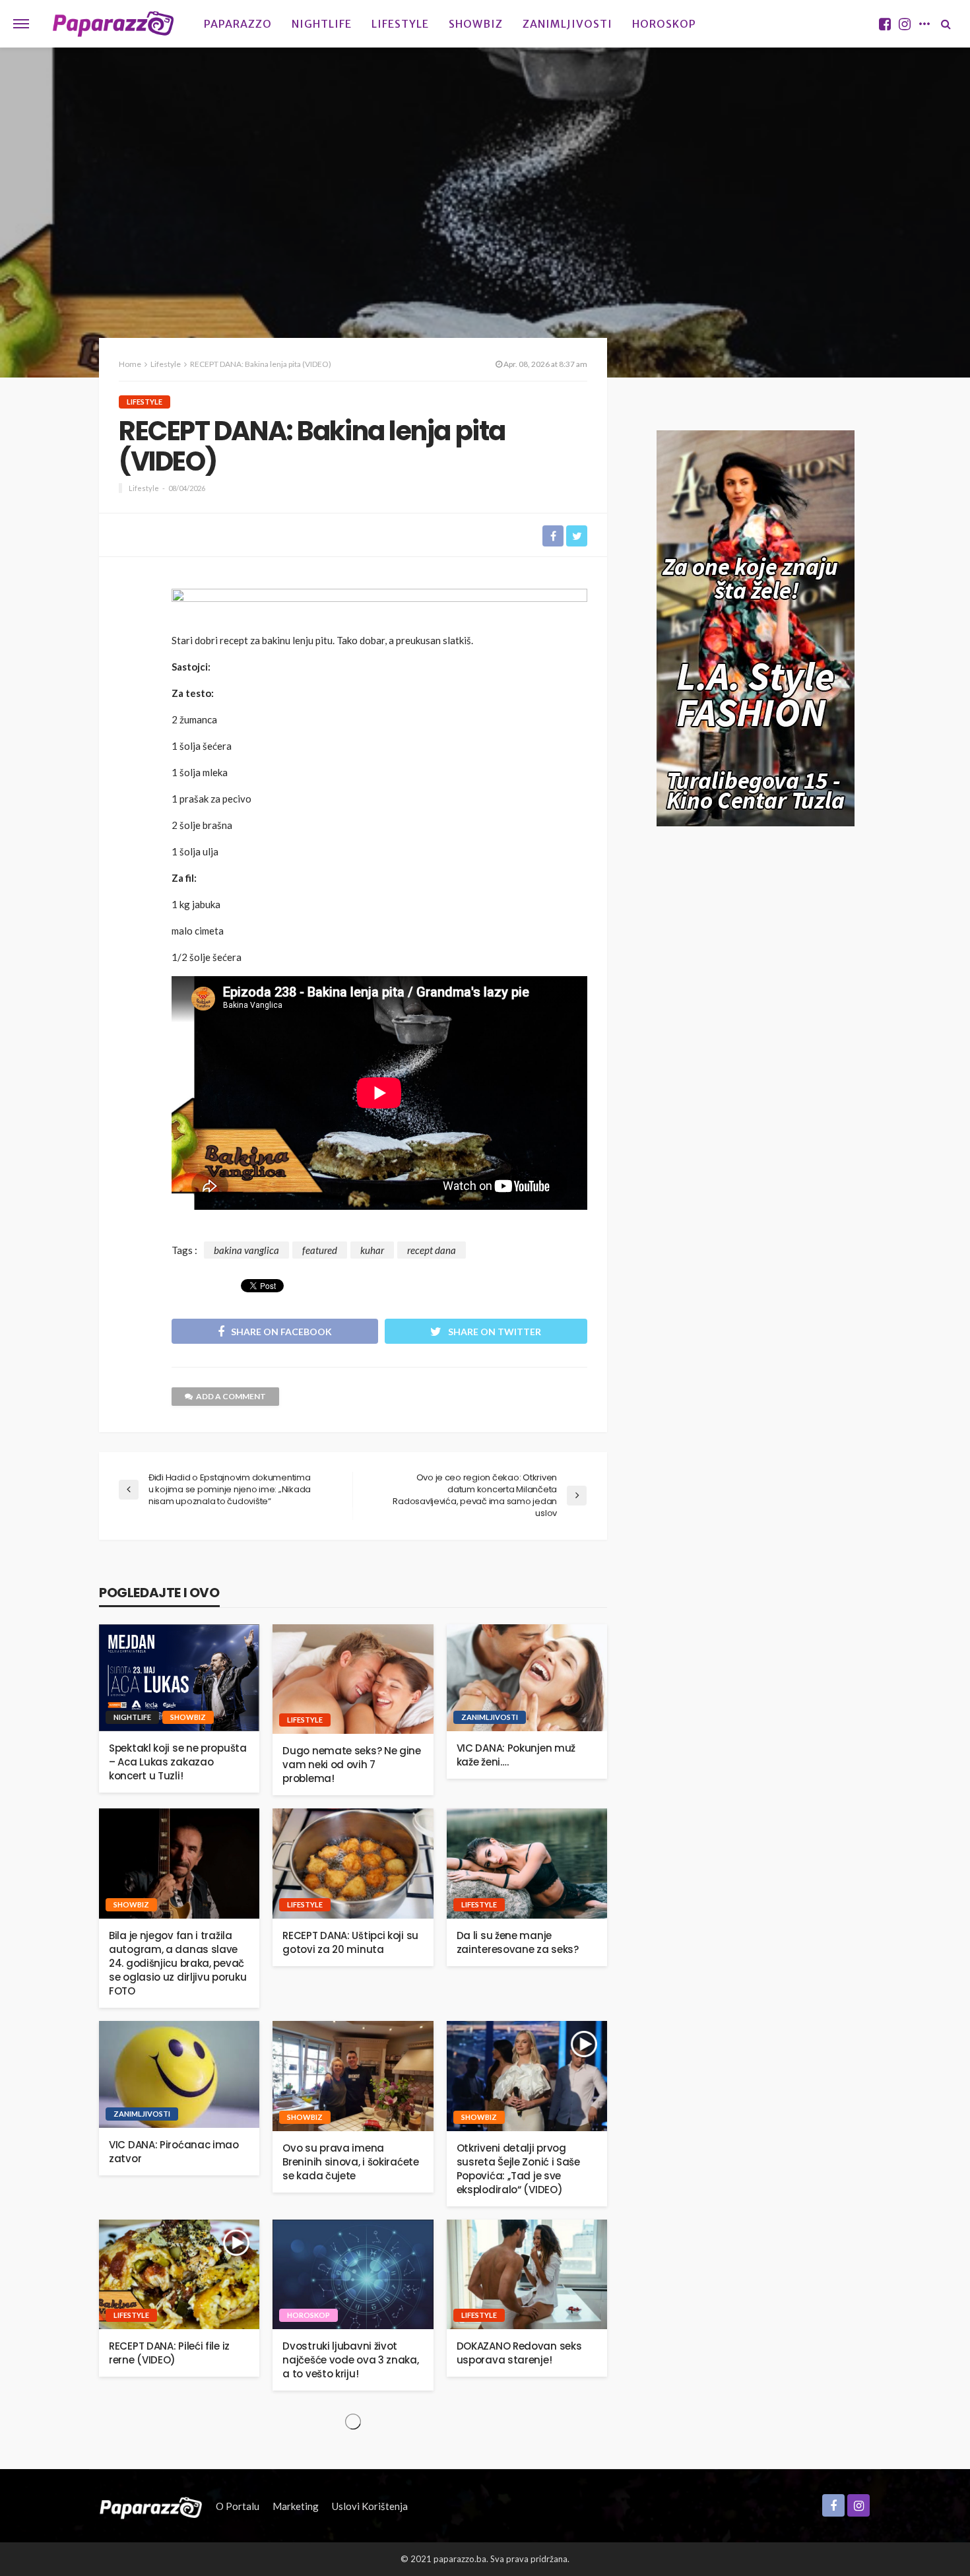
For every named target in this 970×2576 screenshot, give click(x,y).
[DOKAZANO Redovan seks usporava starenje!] (527, 2275)
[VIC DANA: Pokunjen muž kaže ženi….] (527, 1678)
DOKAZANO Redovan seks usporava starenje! (519, 2353)
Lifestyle (400, 24)
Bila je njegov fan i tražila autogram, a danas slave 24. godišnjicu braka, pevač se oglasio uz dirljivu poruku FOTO (178, 1963)
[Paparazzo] (151, 2506)
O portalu (238, 2506)
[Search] (946, 24)
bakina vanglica (246, 1250)
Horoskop (664, 24)
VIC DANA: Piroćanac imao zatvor (174, 2152)
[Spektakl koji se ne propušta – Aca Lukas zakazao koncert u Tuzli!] (179, 1678)
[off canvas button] (21, 24)
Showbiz (476, 24)
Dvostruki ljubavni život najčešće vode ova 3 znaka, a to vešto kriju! (350, 2360)
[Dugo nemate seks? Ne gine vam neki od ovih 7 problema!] (353, 1679)
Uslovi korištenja (370, 2506)
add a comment (231, 1396)
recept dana (432, 1250)
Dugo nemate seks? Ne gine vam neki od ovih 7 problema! (352, 1765)
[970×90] (379, 607)
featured (320, 1250)
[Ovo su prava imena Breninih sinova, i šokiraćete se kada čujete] (353, 2076)
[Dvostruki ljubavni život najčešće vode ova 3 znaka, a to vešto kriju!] (353, 2275)
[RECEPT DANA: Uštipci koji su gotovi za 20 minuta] (353, 1864)
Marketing (296, 2506)
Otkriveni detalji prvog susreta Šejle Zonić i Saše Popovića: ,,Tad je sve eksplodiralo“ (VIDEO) (518, 2169)
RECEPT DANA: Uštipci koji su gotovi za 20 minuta (350, 1942)
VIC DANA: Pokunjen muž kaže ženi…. (516, 1755)
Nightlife (322, 24)
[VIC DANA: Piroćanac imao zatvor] (179, 2074)
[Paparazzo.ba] (113, 24)
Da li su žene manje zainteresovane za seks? (518, 1942)
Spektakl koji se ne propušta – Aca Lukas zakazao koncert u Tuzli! (178, 1762)
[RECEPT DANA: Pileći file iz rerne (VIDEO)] (179, 2275)
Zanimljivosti (567, 24)
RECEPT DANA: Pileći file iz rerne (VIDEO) (169, 2353)
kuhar (372, 1250)
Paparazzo (238, 24)
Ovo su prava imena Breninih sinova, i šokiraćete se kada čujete (350, 2162)
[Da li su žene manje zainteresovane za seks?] (527, 1864)
